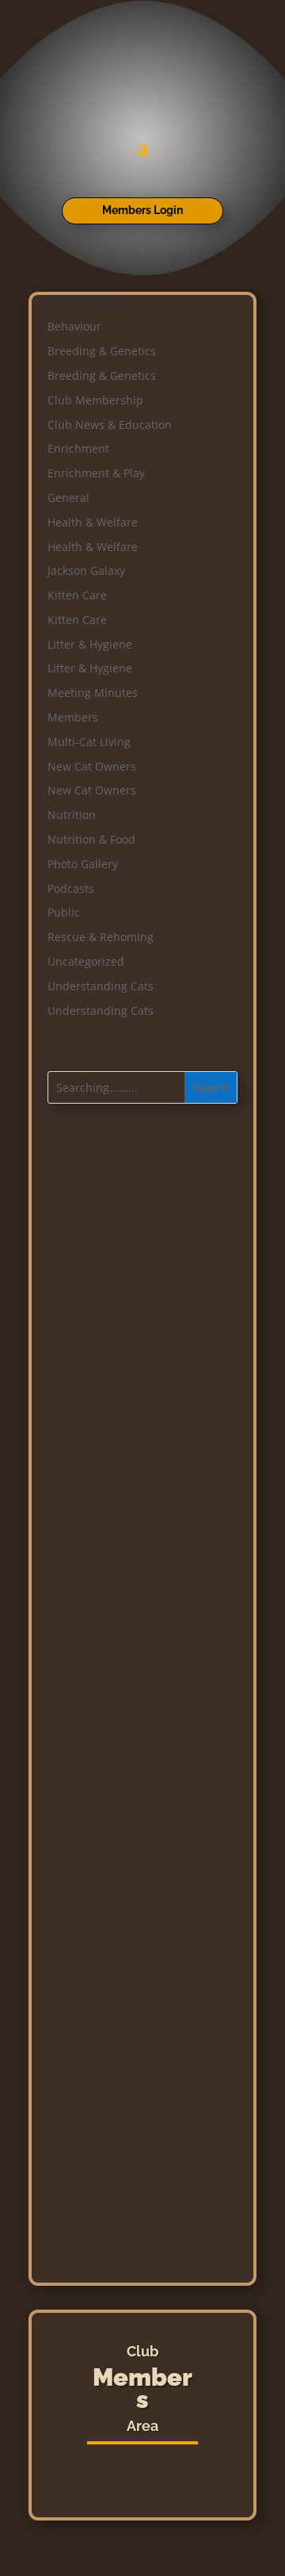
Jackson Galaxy (86, 570)
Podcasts (71, 888)
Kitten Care (77, 595)
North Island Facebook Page (150, 2179)
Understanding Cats (101, 986)
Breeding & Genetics (102, 351)
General (68, 498)
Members (73, 717)
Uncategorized (86, 961)
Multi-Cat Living (89, 742)
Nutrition (72, 815)
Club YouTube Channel (150, 2252)
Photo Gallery (83, 864)
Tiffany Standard (150, 2033)
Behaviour (74, 326)
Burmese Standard (151, 1887)
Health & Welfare (93, 522)
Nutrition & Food (91, 839)
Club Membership (95, 400)
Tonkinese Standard (150, 1974)
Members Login (142, 210)
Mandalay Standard (150, 1916)
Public (64, 912)
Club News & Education (110, 425)
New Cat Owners (92, 766)
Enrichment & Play (96, 473)
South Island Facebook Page (150, 2215)
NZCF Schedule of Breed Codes (151, 2089)
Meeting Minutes (93, 693)
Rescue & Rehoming (101, 937)
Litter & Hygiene (90, 644)
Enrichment (78, 448)
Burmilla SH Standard (151, 1946)
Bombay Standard (150, 2004)
